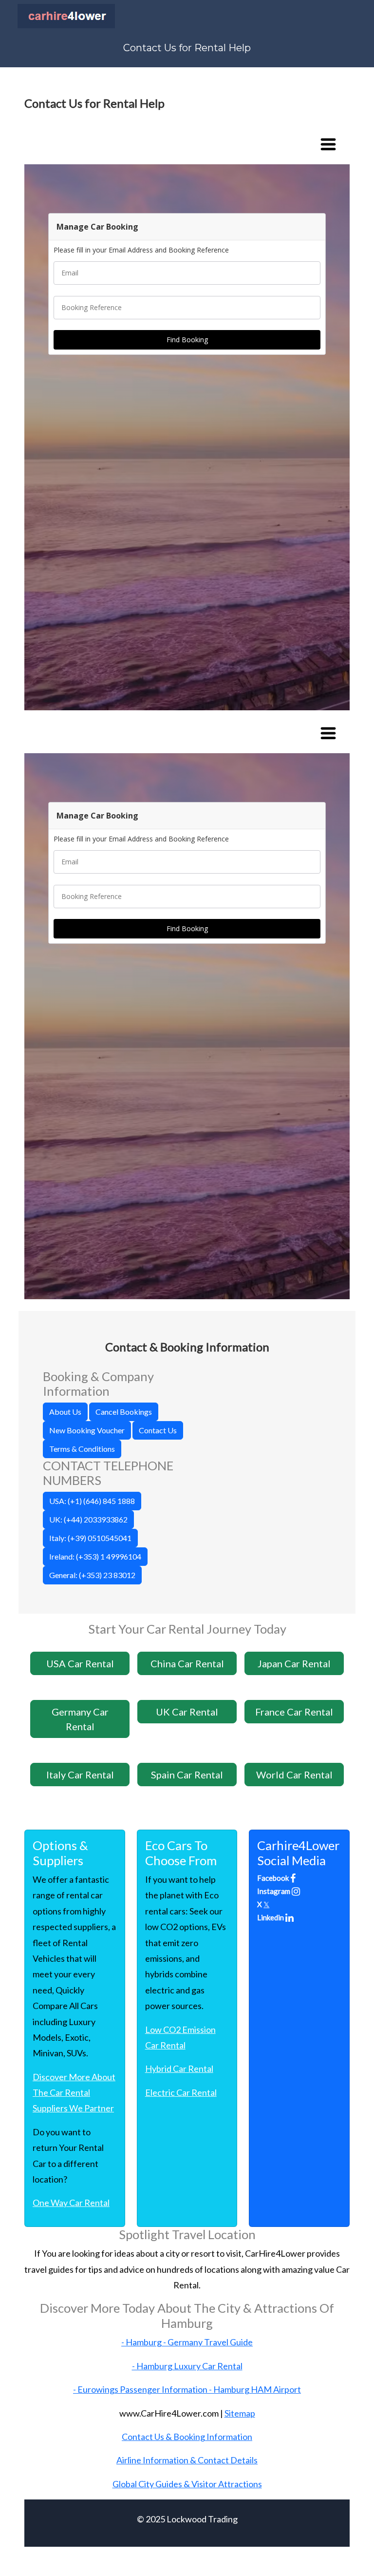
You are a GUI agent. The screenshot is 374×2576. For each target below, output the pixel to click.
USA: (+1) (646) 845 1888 (92, 1501)
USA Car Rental (80, 1663)
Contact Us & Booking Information (187, 2437)
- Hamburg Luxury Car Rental (187, 2366)
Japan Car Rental (294, 1663)
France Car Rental (294, 1712)
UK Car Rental (187, 1712)
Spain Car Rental (187, 1775)
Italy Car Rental (80, 1775)
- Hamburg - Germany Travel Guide (187, 2342)
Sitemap (240, 2413)
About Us (65, 1412)
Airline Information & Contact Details (187, 2460)
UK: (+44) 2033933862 (88, 1519)
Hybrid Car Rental (179, 2069)
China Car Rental (187, 1663)
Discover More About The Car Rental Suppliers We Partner (74, 2093)
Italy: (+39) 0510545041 (90, 1538)
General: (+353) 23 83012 (92, 1575)
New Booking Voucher (87, 1430)
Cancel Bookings (124, 1412)
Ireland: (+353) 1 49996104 (95, 1556)
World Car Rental (294, 1775)
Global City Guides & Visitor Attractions (187, 2484)
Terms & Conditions (82, 1449)
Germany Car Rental (80, 1719)
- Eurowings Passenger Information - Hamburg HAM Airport (187, 2389)
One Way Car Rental (71, 2203)
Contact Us (158, 1430)
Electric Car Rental (181, 2092)
